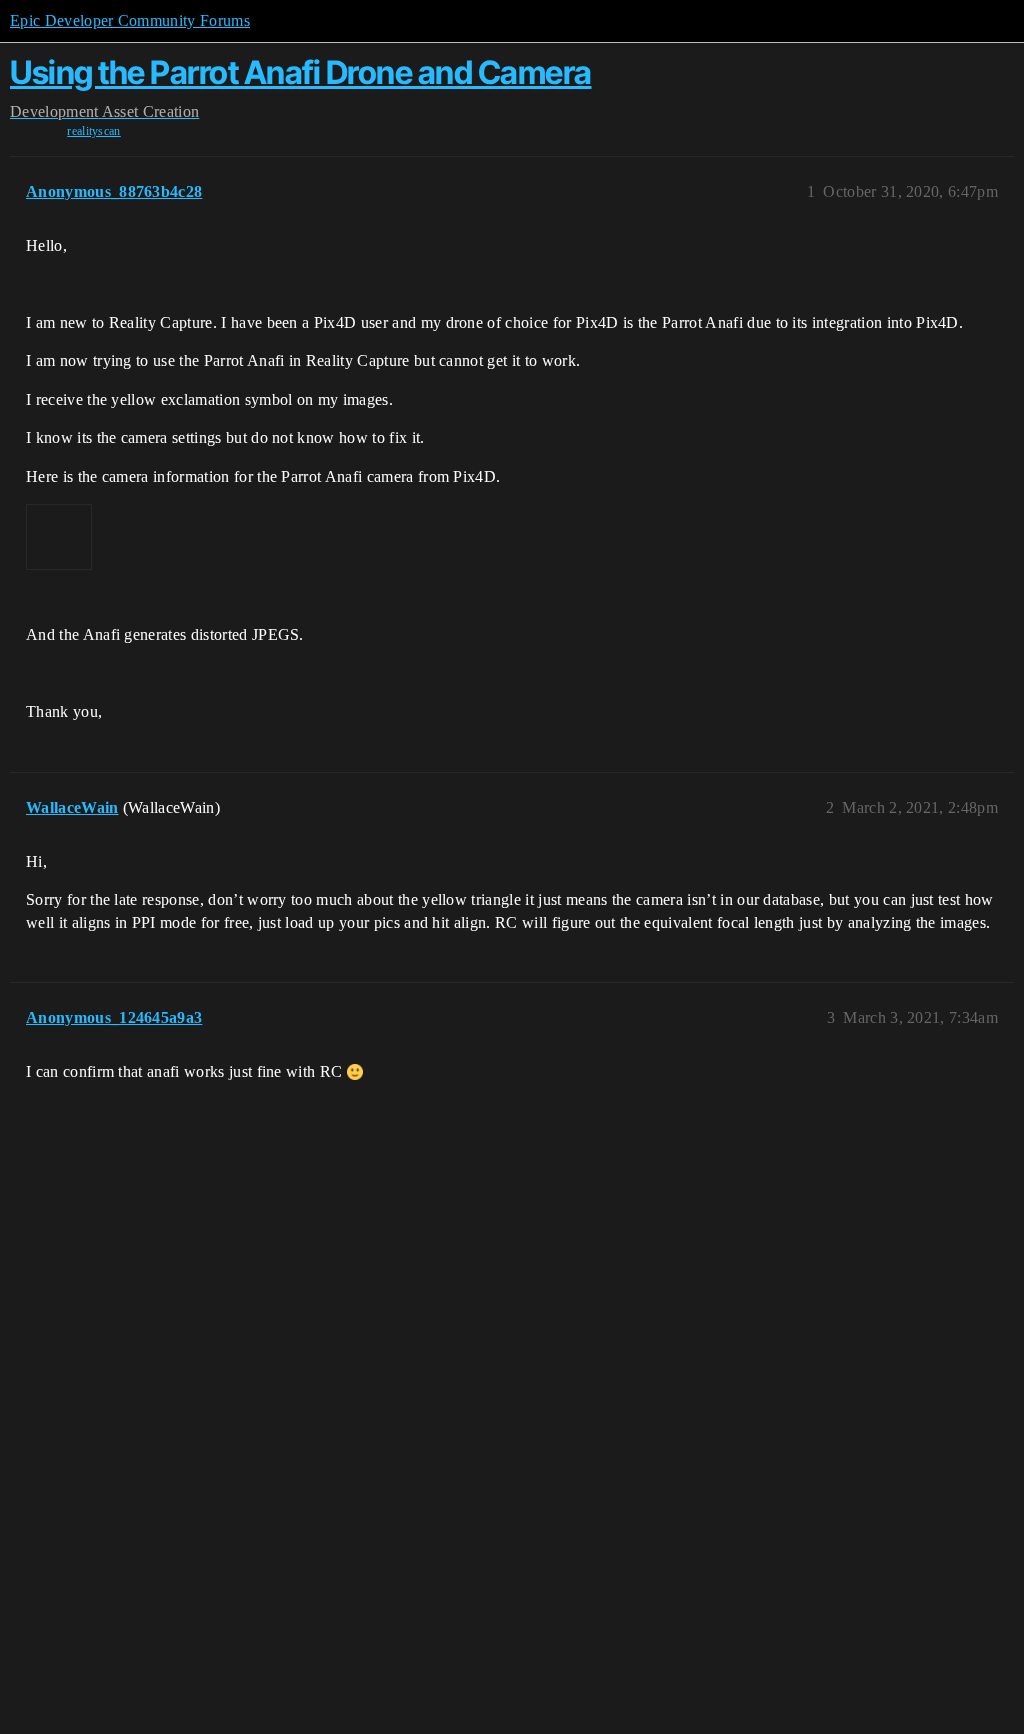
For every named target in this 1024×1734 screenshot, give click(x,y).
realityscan (94, 131)
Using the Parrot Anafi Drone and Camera (301, 72)
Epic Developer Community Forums (130, 20)
